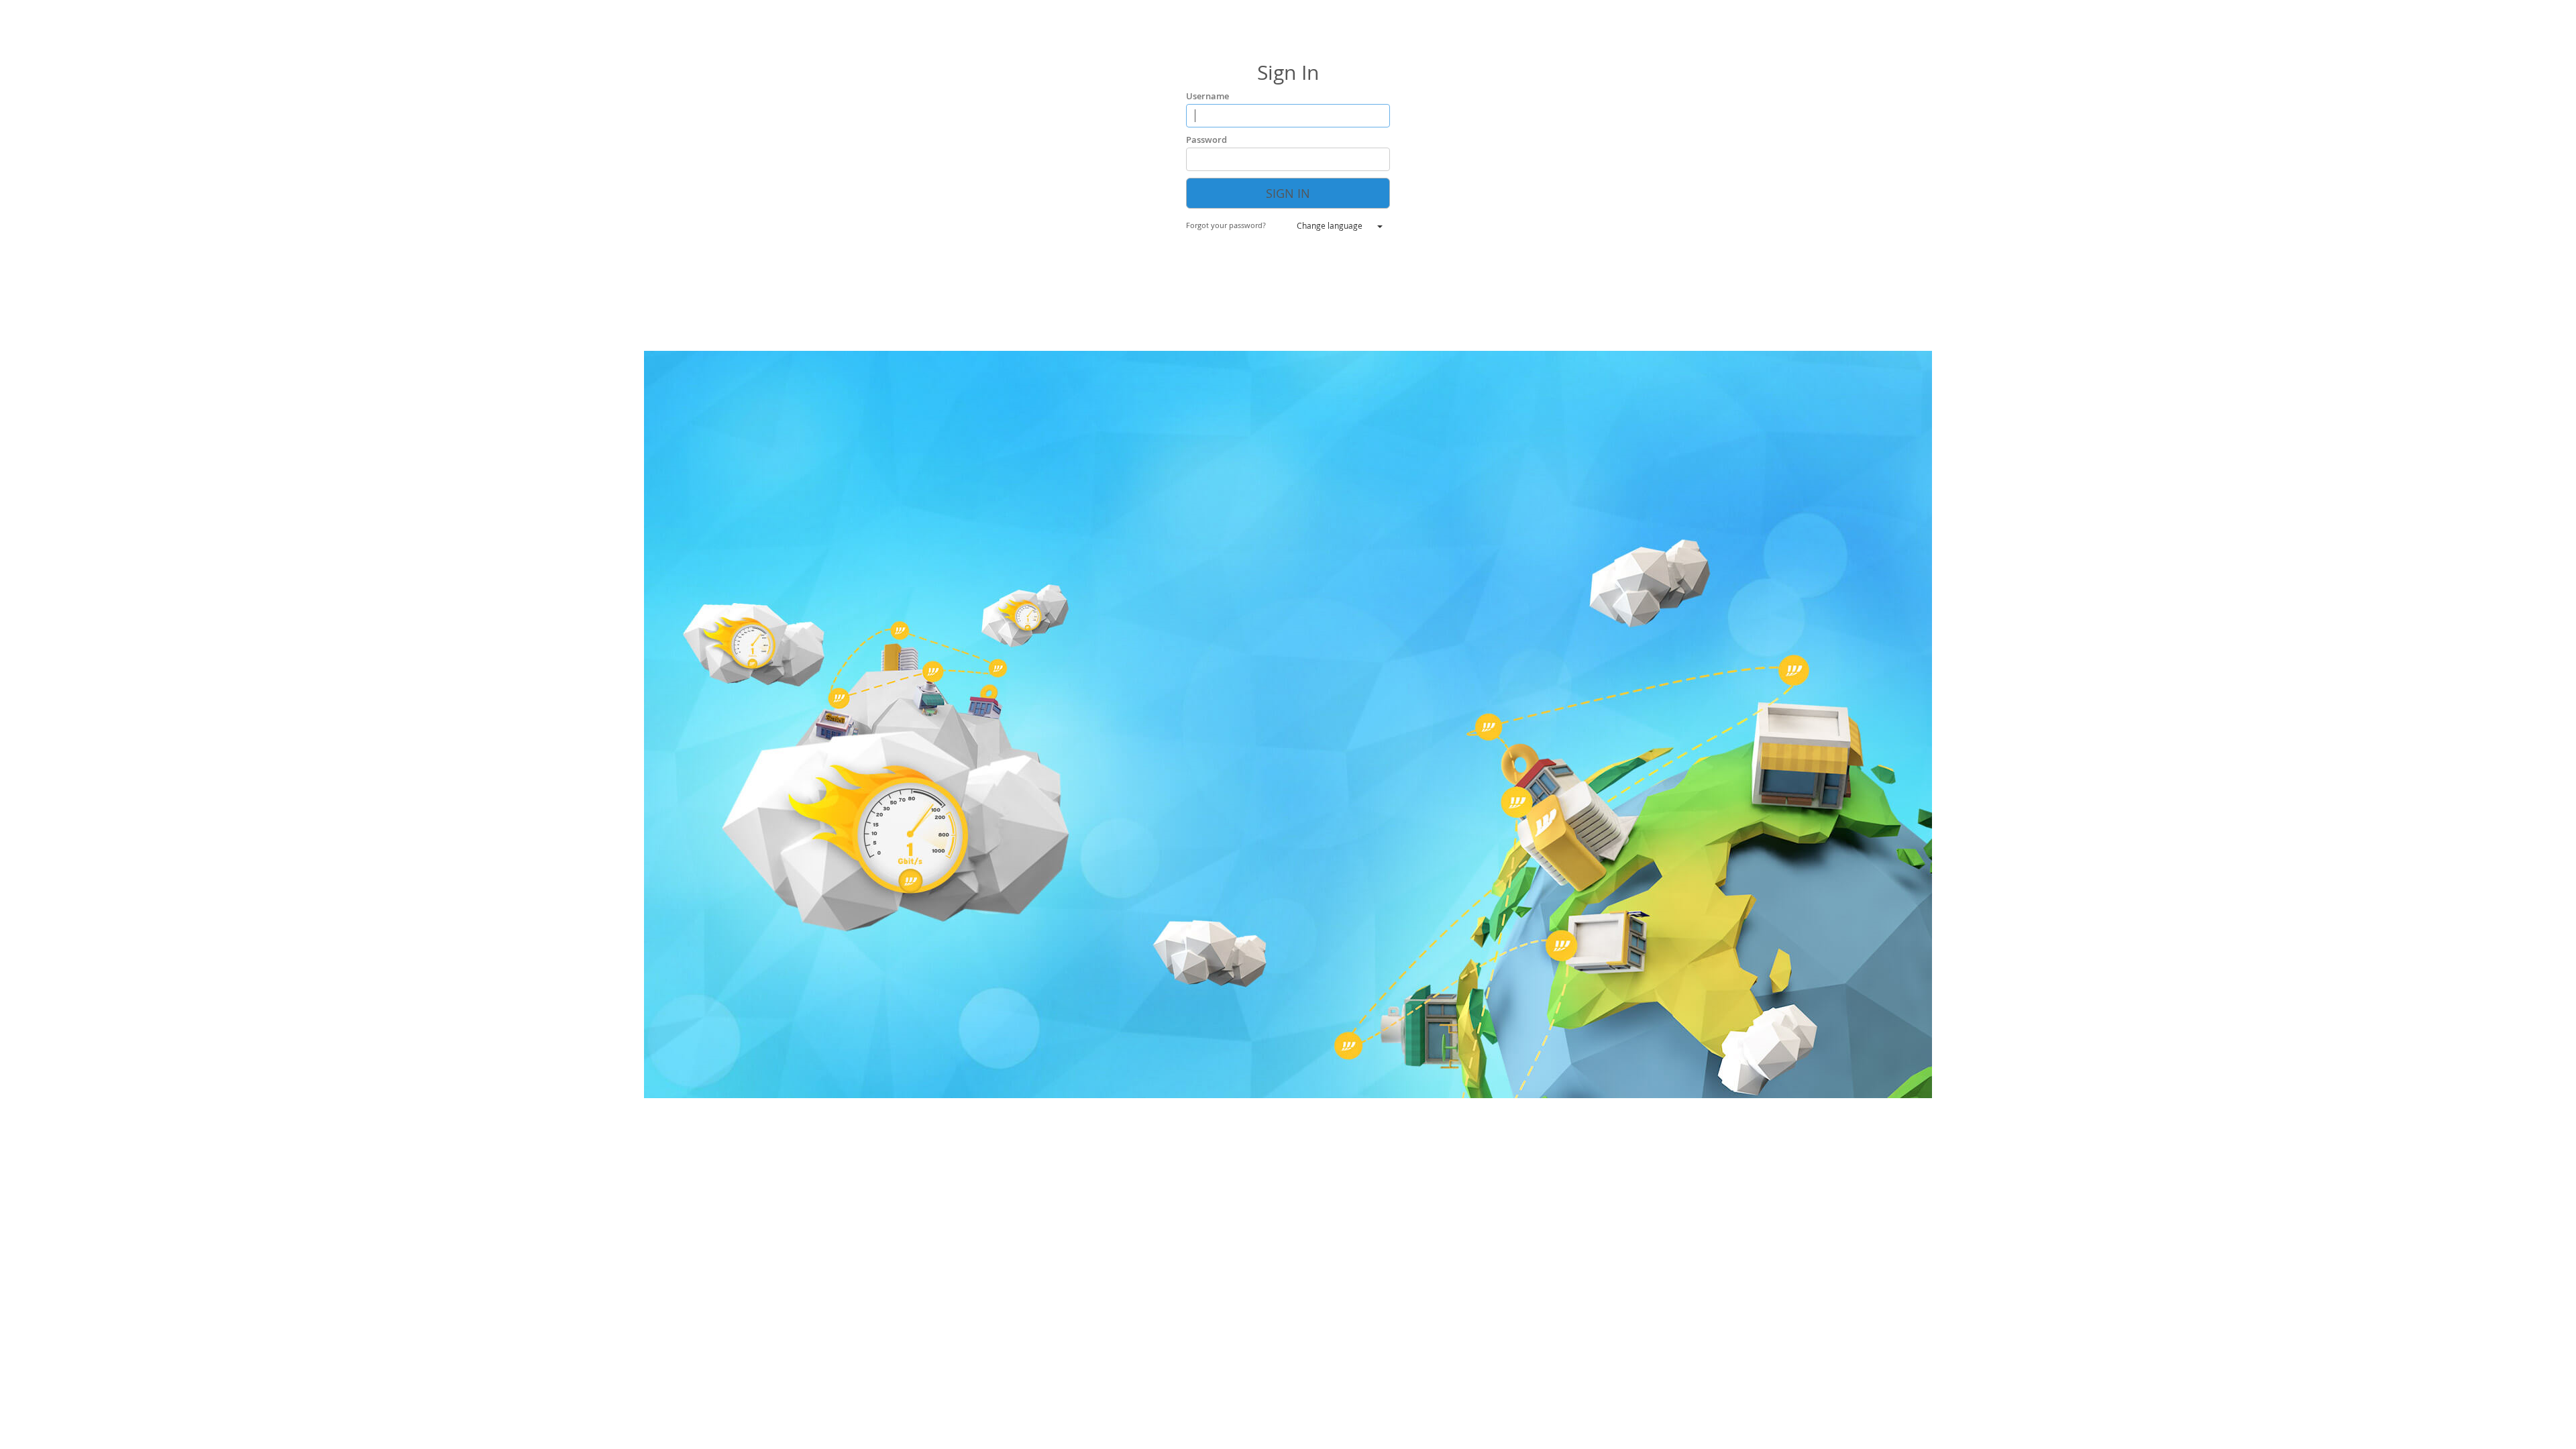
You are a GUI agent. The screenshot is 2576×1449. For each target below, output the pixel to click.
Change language (1330, 225)
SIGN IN (1288, 193)
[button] (1235, 225)
